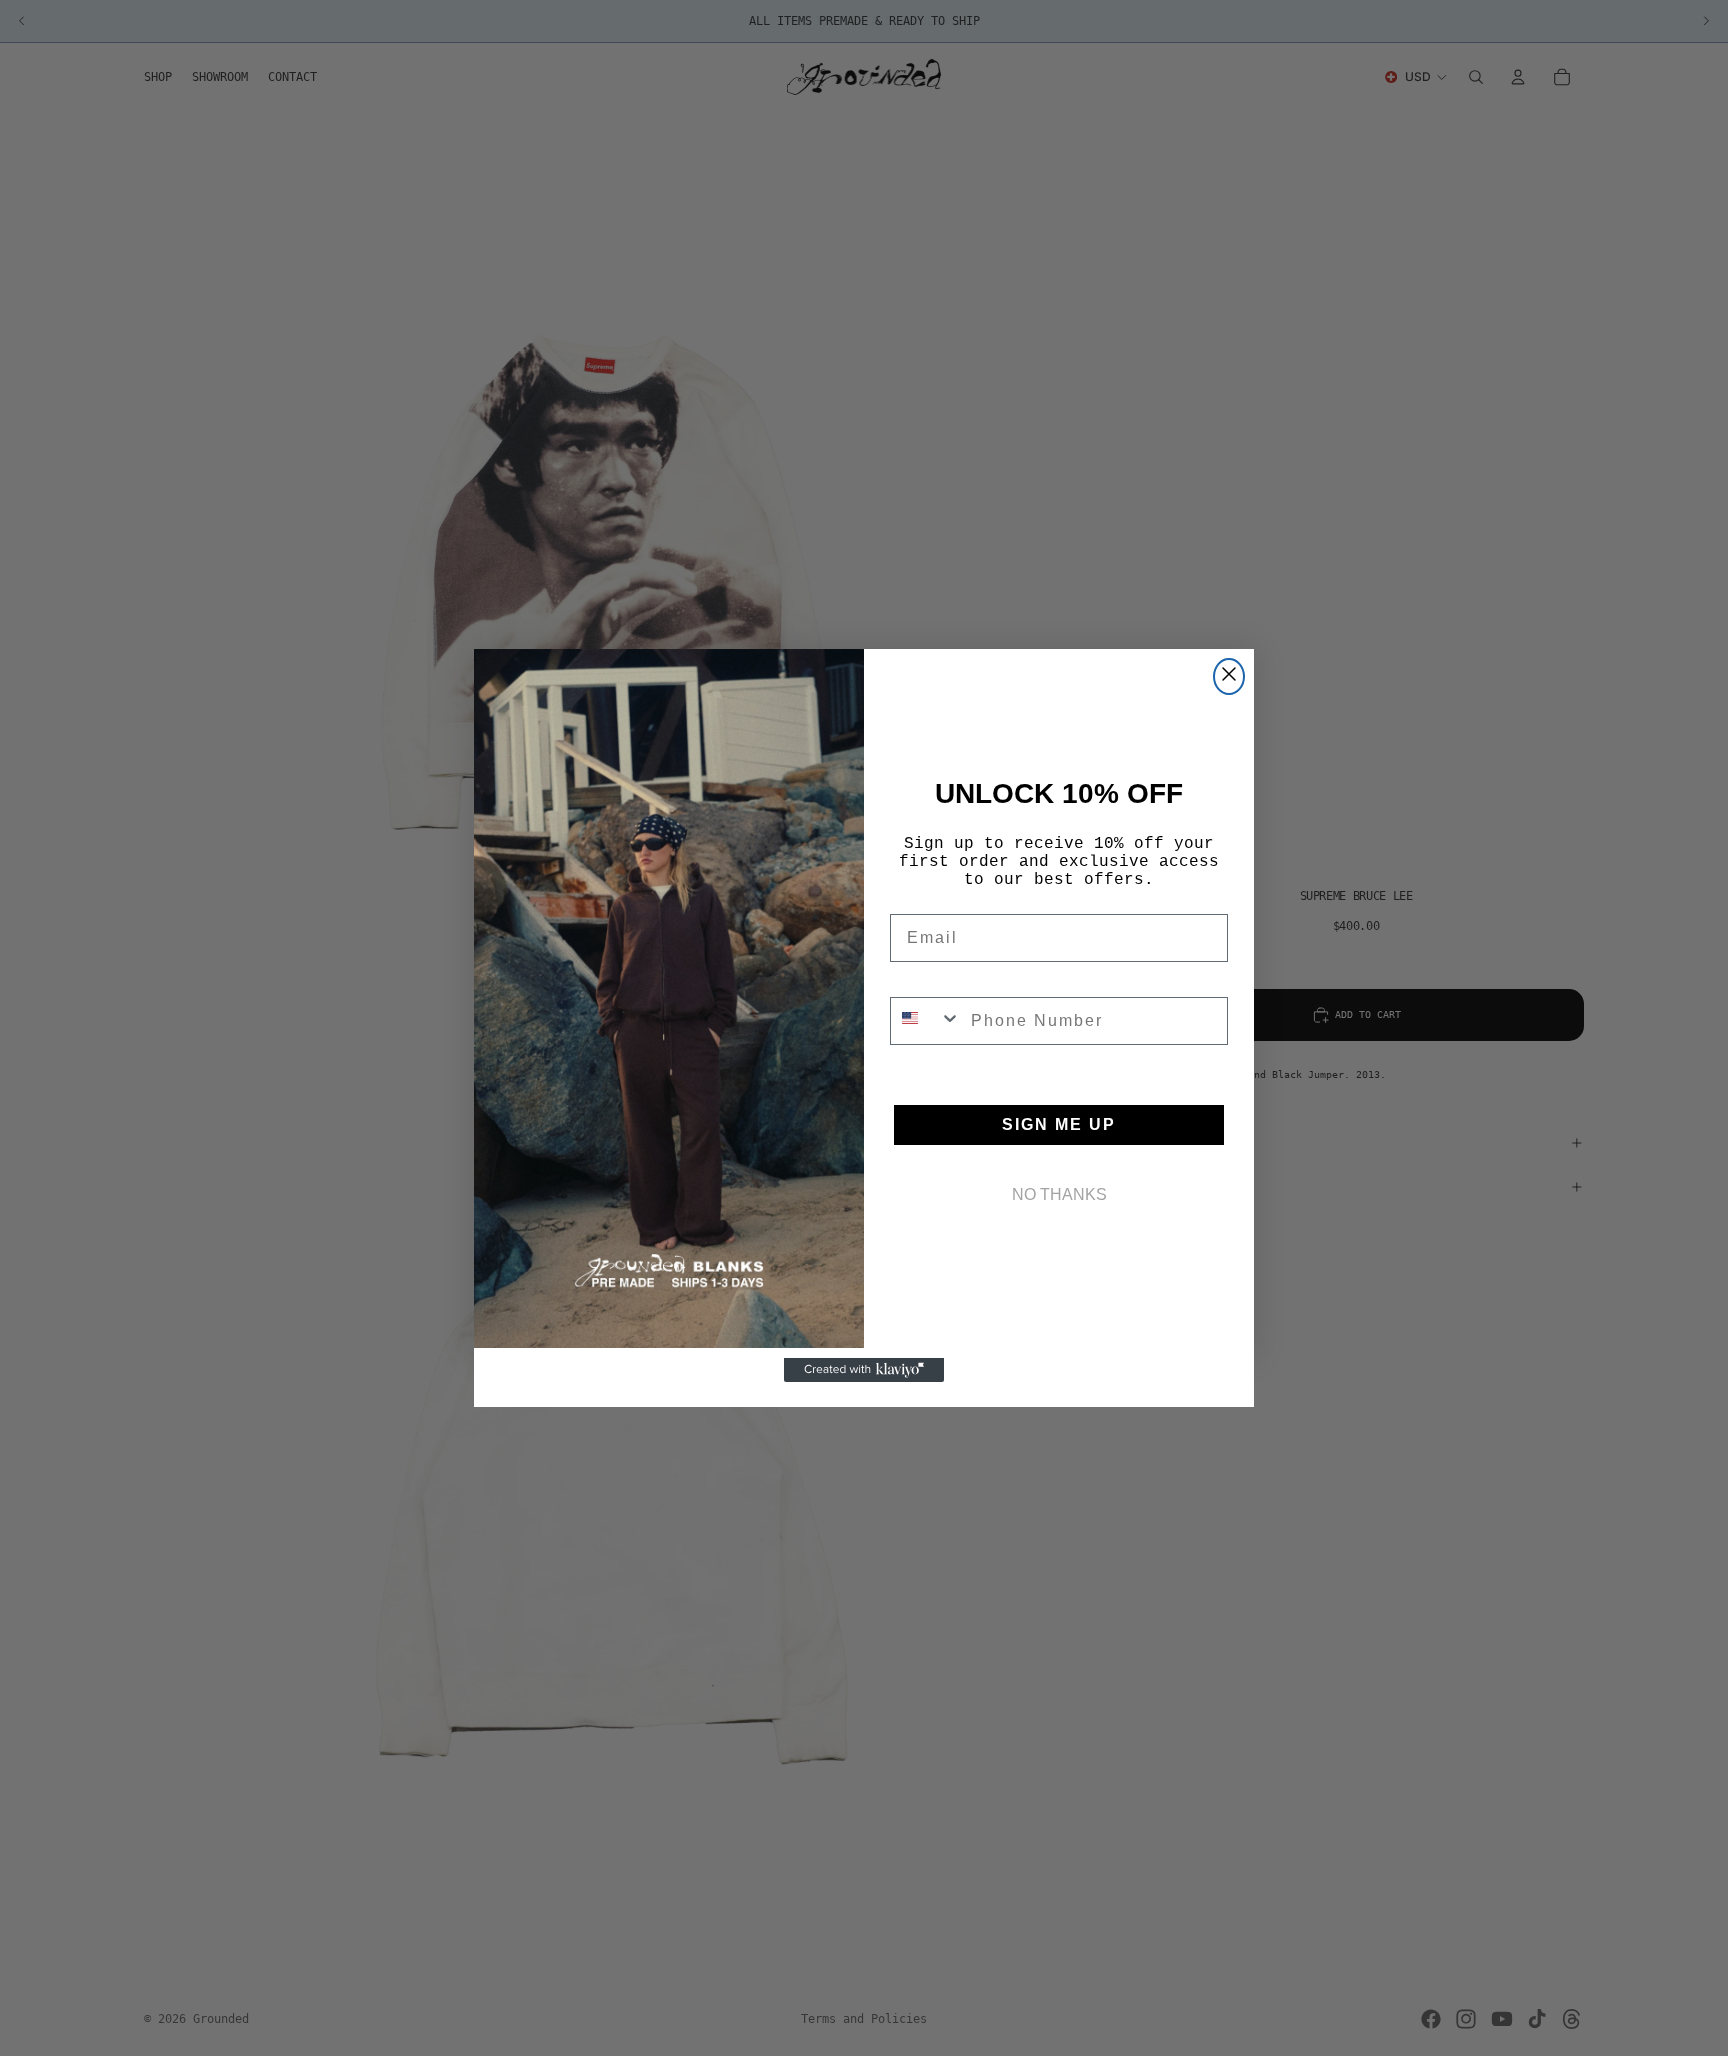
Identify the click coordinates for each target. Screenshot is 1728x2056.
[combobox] (926, 1021)
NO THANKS (1059, 1194)
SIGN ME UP (1059, 1124)
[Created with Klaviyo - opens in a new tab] (864, 1370)
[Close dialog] (1229, 676)
